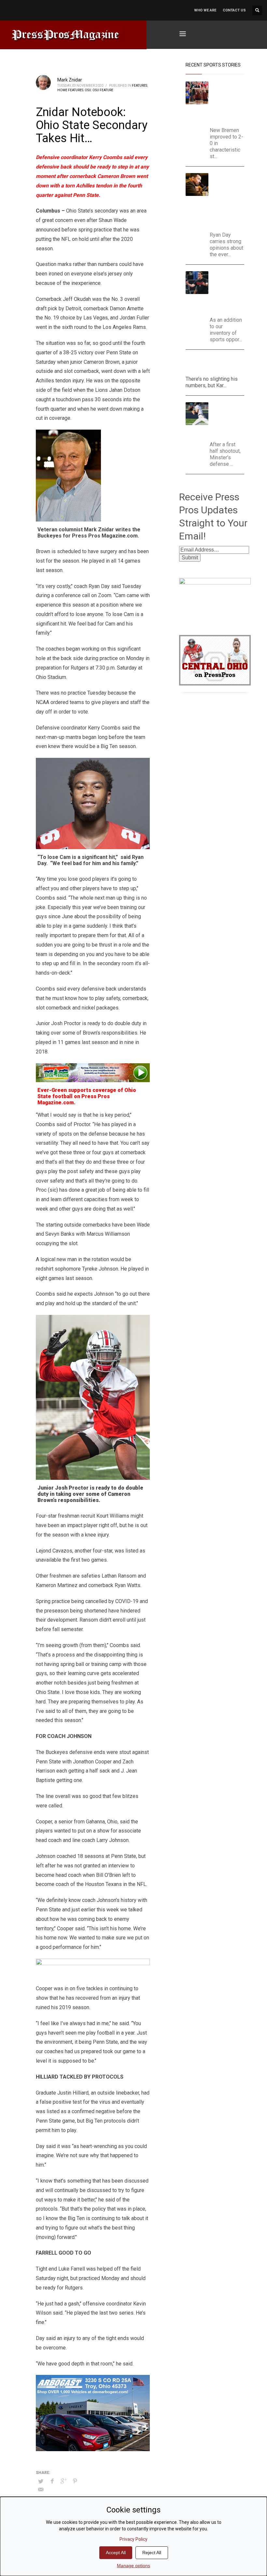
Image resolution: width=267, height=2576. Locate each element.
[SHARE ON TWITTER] (41, 2481)
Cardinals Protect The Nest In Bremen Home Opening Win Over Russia (228, 103)
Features (140, 86)
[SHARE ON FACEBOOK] (52, 2481)
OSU (88, 90)
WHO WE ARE (205, 10)
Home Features (70, 90)
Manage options (133, 2566)
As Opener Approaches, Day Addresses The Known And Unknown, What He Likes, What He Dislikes (230, 201)
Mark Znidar (70, 80)
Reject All (152, 2553)
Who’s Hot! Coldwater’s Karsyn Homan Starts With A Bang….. (214, 364)
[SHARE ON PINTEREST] (75, 2481)
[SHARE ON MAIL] (41, 2490)
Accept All (116, 2553)
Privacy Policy (133, 2539)
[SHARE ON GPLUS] (63, 2481)
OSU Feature (103, 90)
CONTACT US (234, 10)
